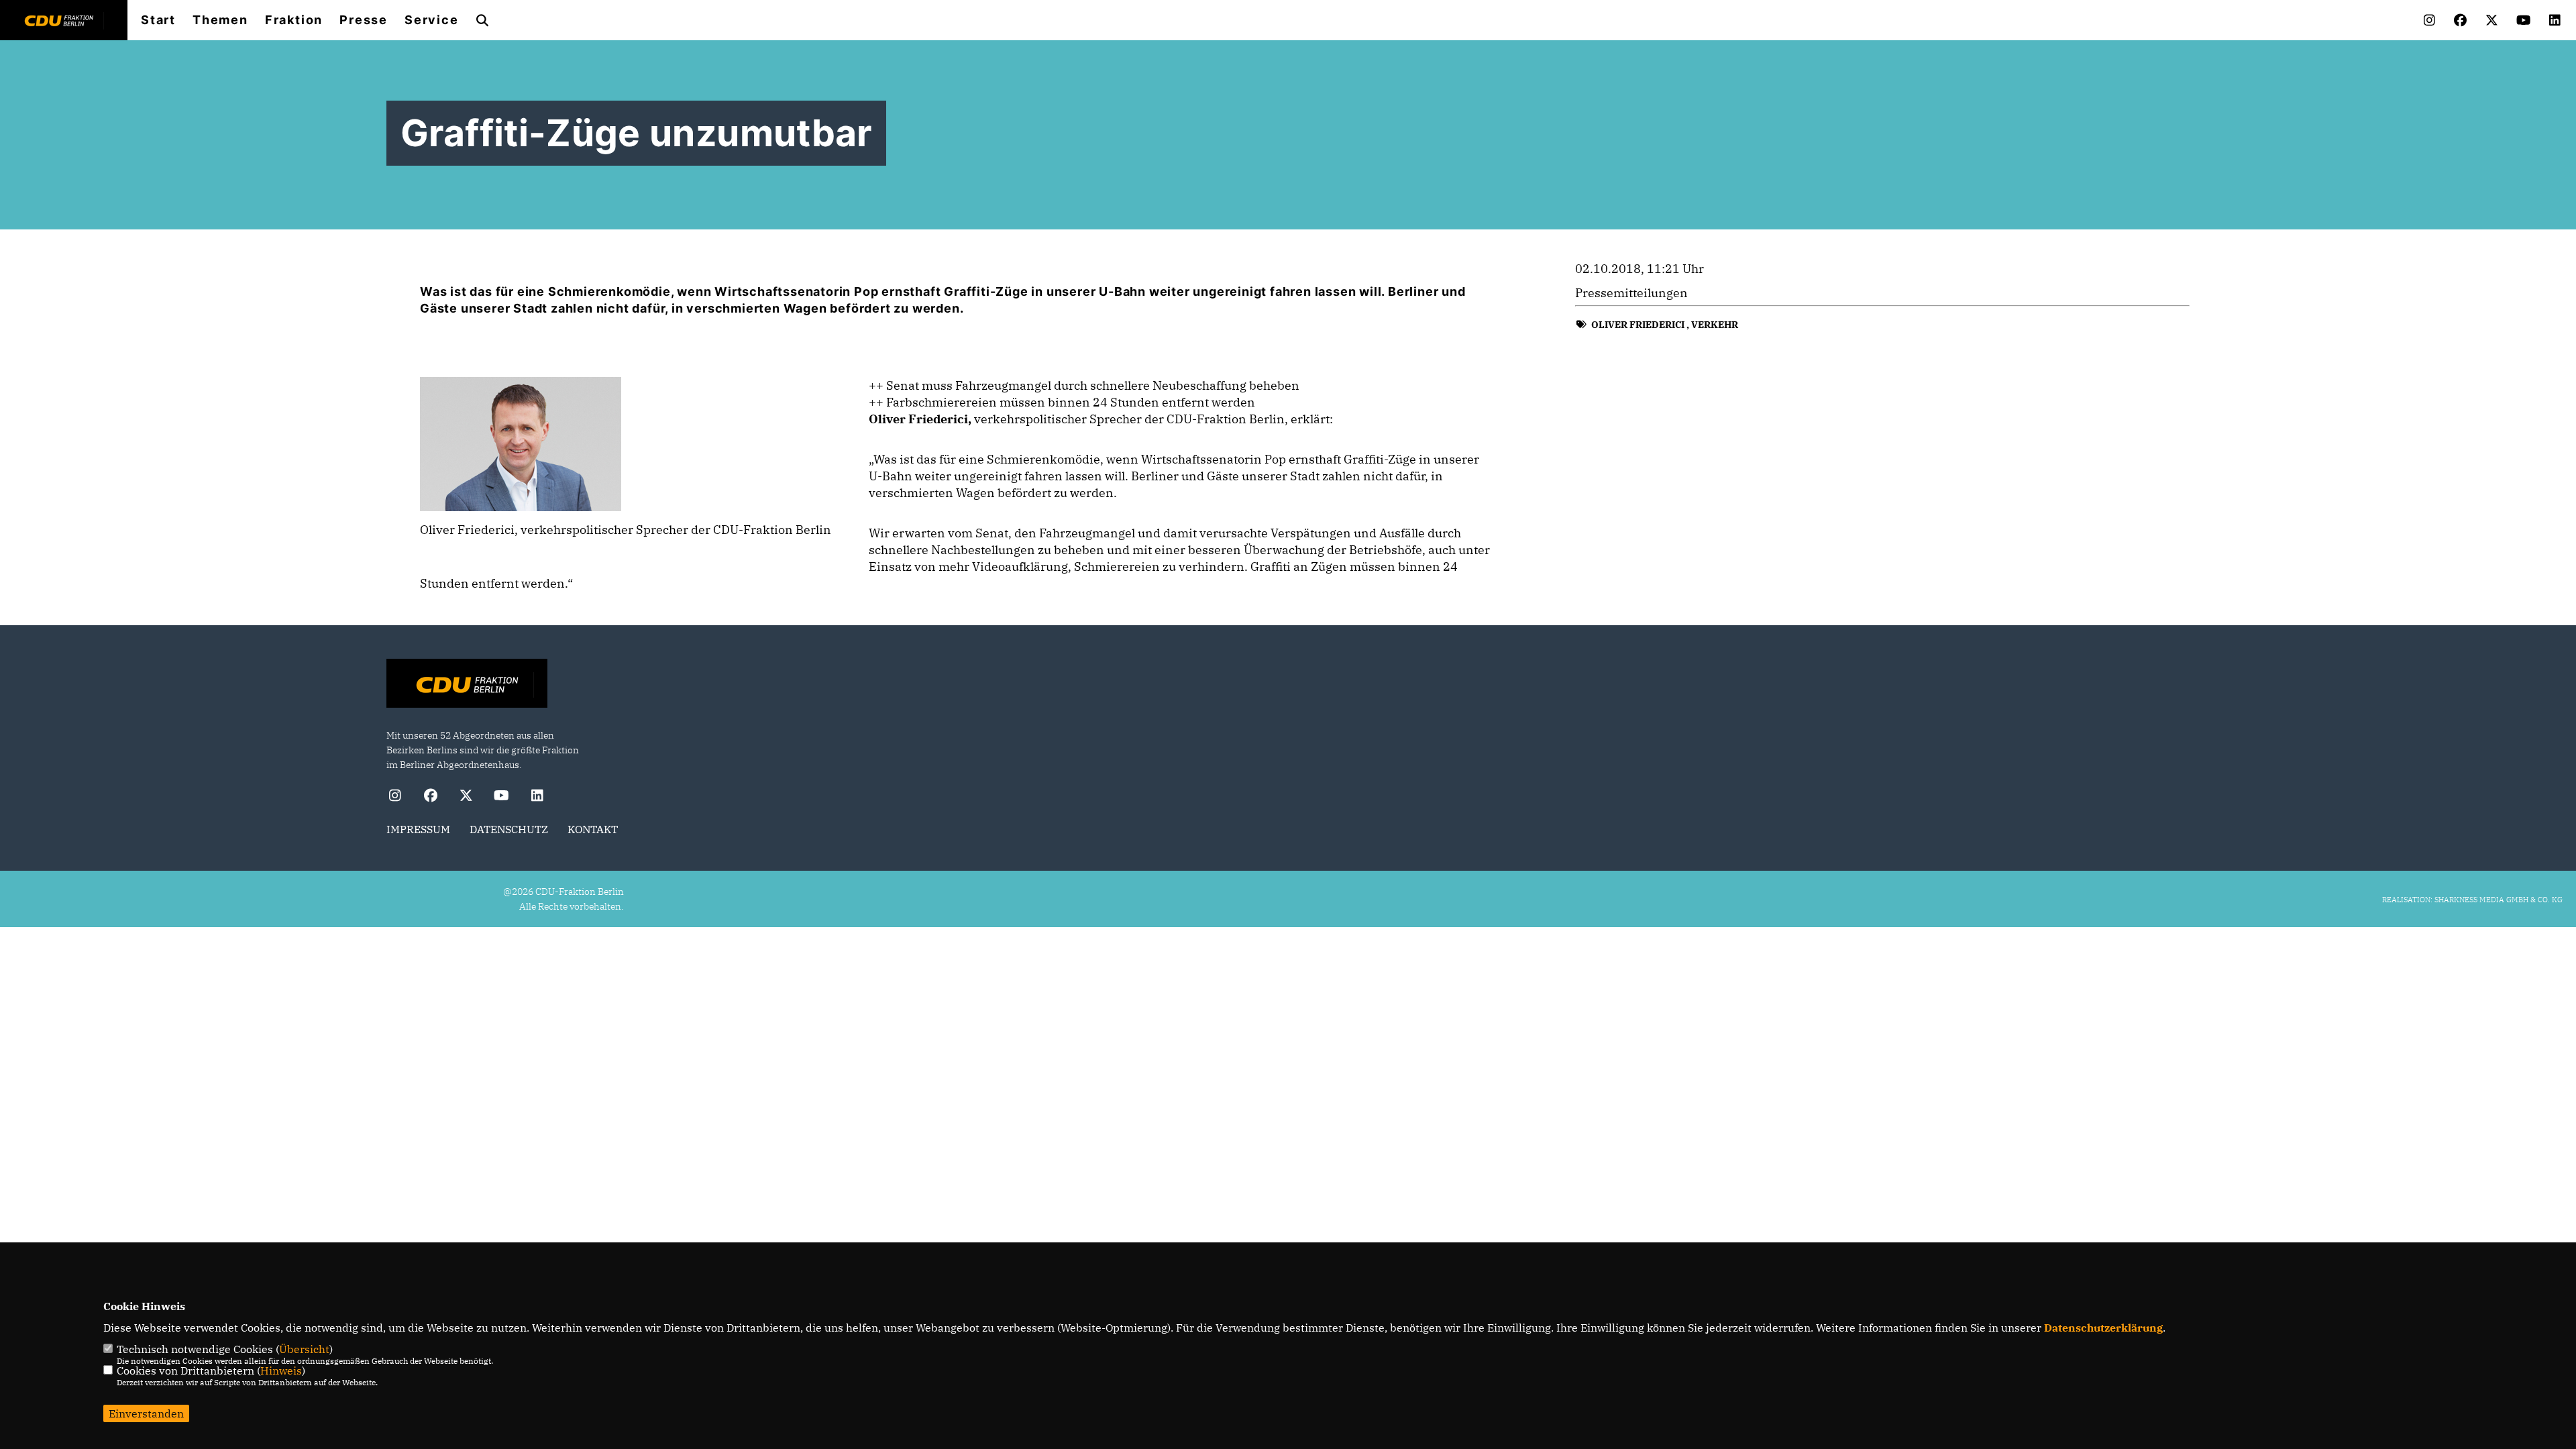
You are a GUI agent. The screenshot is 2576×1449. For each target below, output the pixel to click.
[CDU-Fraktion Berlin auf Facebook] (430, 797)
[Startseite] (467, 685)
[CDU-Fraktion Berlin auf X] (466, 797)
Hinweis (281, 1371)
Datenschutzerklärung (2103, 1328)
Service (432, 20)
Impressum (418, 829)
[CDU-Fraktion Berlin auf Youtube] (501, 797)
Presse (364, 20)
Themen (220, 20)
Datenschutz (509, 829)
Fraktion (294, 20)
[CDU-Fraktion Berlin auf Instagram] (395, 797)
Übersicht (304, 1349)
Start (158, 20)
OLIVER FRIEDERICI (1638, 325)
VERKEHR (1715, 325)
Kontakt (593, 829)
